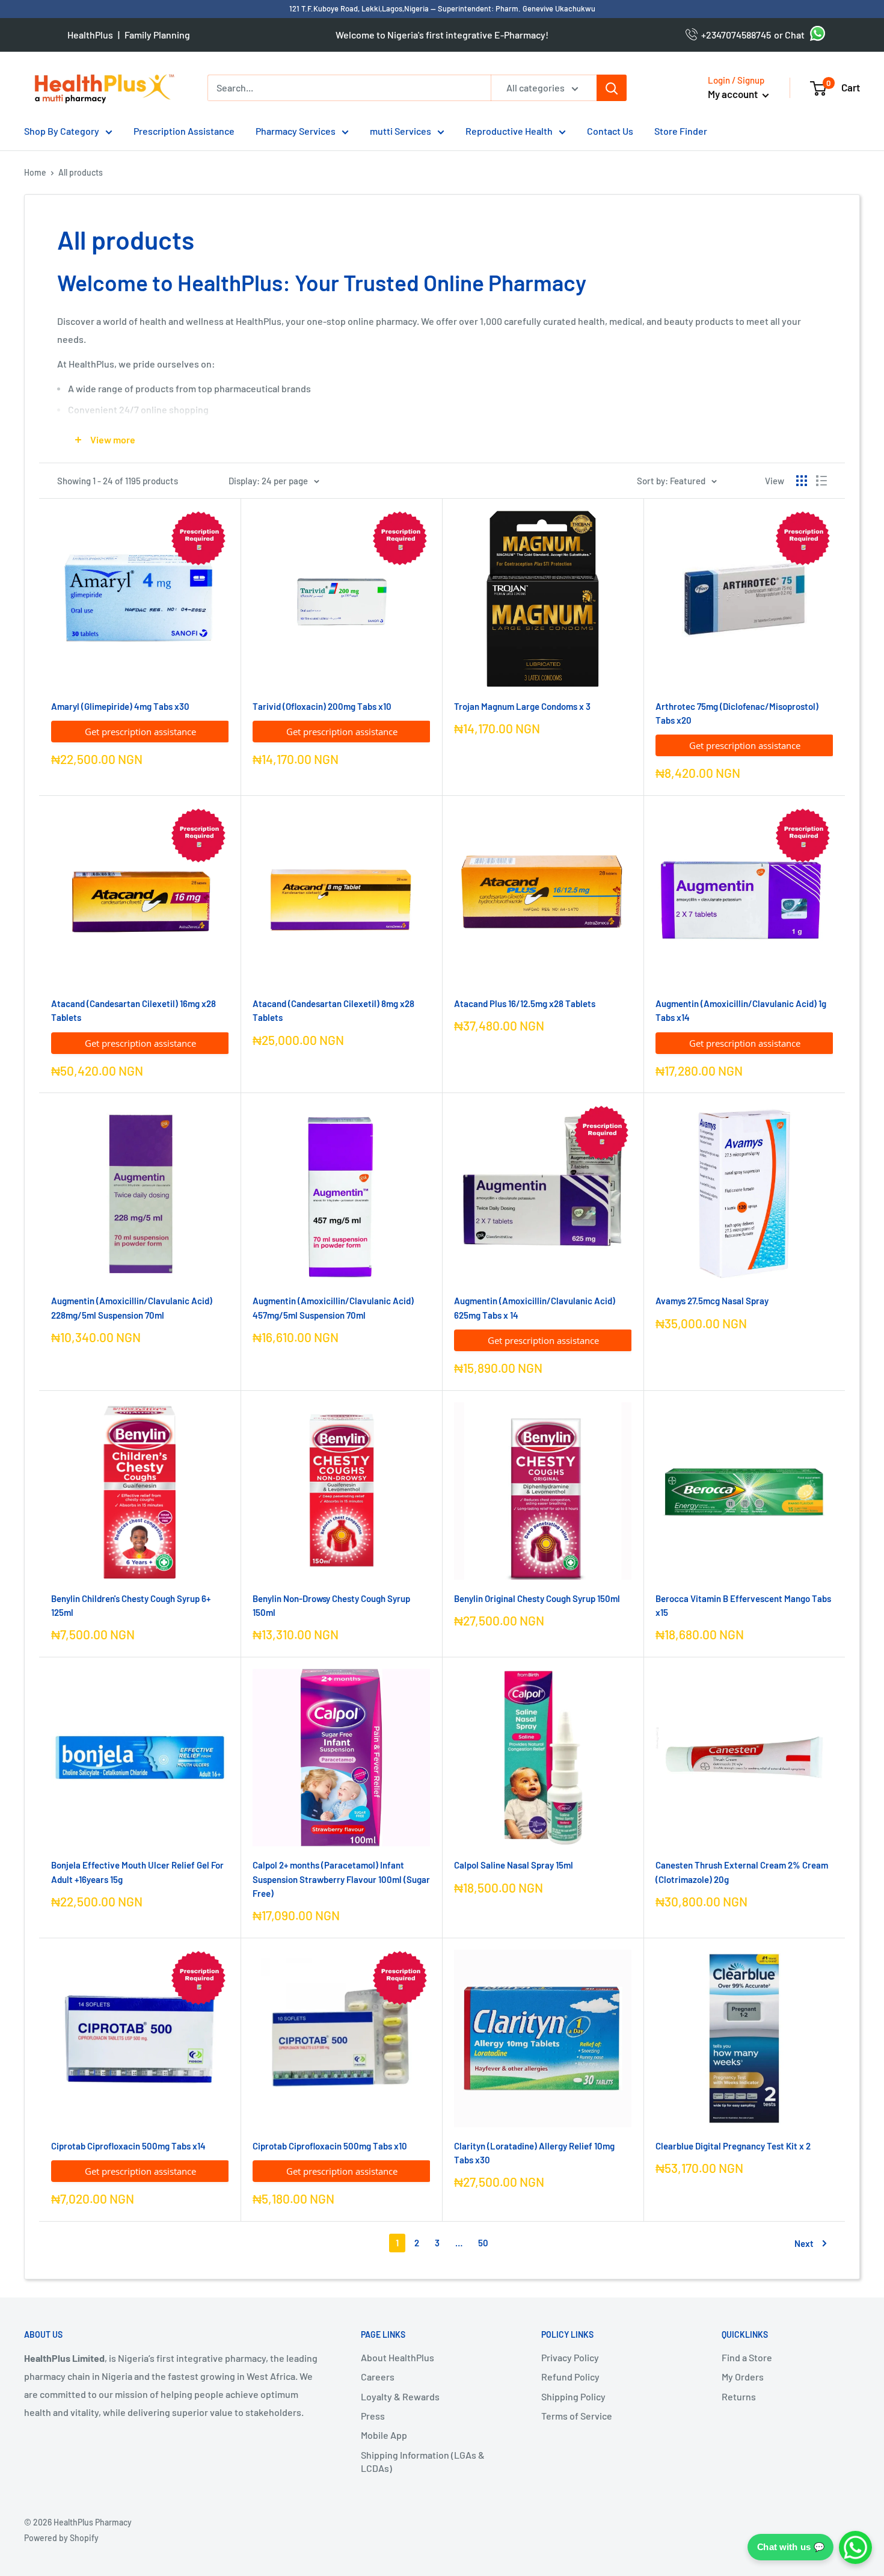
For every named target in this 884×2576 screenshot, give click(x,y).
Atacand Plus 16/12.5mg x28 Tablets (525, 1003)
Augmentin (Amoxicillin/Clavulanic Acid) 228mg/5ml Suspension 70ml (132, 1308)
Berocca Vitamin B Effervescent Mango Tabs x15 (743, 1605)
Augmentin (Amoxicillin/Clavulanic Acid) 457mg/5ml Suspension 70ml (333, 1308)
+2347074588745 (734, 35)
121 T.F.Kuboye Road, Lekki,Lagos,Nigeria (360, 8)
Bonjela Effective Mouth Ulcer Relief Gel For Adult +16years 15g (137, 1872)
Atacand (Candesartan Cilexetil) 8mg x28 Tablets (333, 1010)
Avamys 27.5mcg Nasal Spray (712, 1301)
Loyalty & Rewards (400, 2396)
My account (734, 94)
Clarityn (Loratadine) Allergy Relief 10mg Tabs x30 (534, 2153)
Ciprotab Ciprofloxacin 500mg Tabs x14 (128, 2146)
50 (483, 2243)
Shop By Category (62, 131)
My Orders (743, 2377)
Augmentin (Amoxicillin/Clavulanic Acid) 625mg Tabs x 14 (535, 1308)
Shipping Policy (573, 2396)
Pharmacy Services (296, 131)
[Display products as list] (821, 481)
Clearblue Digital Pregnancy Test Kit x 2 (733, 2146)
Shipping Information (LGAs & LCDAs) (423, 2461)
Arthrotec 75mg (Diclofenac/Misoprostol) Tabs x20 (737, 713)
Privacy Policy (570, 2357)
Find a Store (747, 2357)
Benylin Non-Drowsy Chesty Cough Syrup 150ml (331, 1605)
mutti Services (401, 131)
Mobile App (384, 2435)
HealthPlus (90, 35)
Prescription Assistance (184, 131)
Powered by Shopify (61, 2538)
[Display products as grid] (802, 481)
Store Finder (681, 131)
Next (804, 2243)
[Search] (612, 88)
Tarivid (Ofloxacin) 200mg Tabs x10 (322, 706)
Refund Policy (570, 2377)
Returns (739, 2396)
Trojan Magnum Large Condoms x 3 (522, 706)
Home (35, 172)
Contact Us (610, 131)
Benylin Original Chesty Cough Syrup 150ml (537, 1598)
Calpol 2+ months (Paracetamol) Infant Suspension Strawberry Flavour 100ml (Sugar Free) (341, 1879)
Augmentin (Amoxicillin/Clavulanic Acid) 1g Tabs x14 (741, 1010)
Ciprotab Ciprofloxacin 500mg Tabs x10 (330, 2146)
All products (81, 172)
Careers (378, 2377)
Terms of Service (577, 2416)
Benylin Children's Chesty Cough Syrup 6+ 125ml (131, 1605)
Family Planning (157, 35)
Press (373, 2416)
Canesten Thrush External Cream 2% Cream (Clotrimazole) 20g (742, 1872)
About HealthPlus (397, 2357)
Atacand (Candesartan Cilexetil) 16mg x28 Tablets (134, 1010)
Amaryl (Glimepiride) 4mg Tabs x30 (120, 706)
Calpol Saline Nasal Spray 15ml (514, 1865)
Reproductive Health (509, 131)
